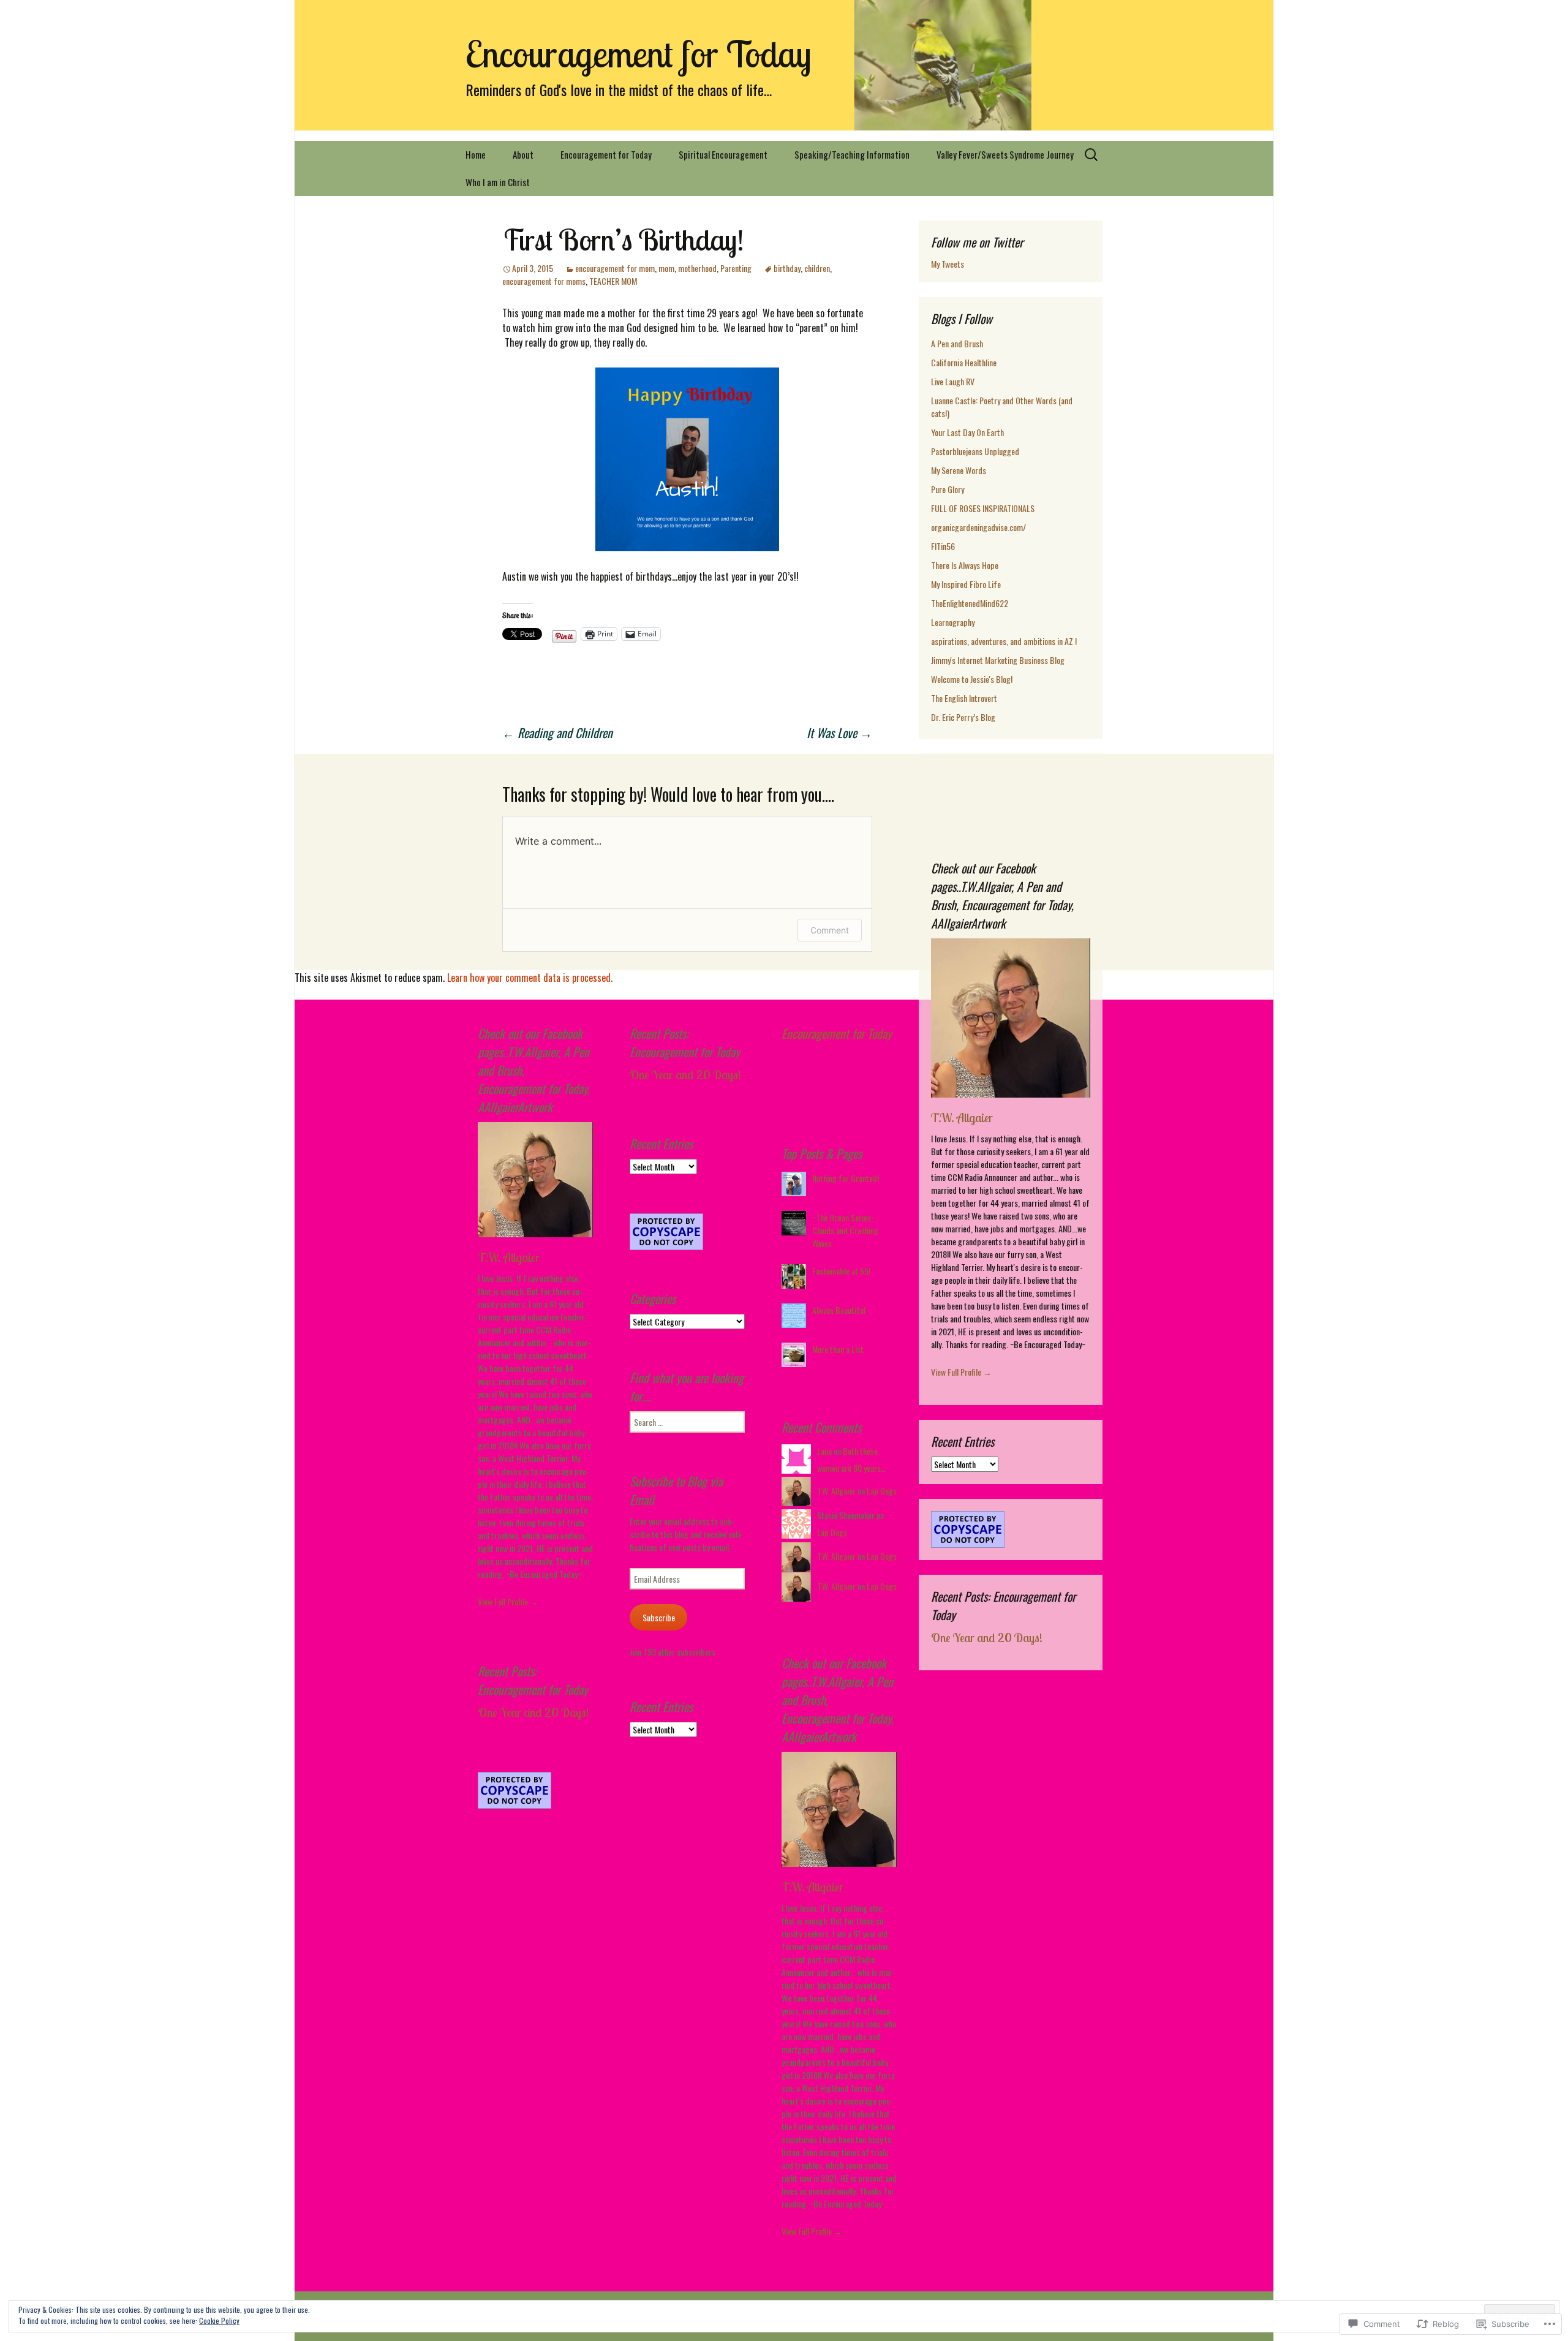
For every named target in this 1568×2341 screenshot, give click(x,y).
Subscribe (659, 1617)
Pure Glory (948, 489)
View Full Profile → (961, 1372)
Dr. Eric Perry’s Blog (963, 717)
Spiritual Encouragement (723, 154)
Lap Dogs (882, 1491)
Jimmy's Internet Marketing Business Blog (998, 660)
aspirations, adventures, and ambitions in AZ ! (1004, 641)
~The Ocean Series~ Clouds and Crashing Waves (845, 1230)
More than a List (838, 1349)
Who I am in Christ (498, 182)
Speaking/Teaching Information (852, 154)
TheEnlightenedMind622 (970, 603)
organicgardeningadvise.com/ (978, 527)
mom (666, 268)
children (817, 268)
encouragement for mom (615, 268)
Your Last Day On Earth (967, 432)
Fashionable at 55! (841, 1271)
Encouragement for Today (606, 154)
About (523, 154)
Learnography (953, 622)
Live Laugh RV (953, 381)
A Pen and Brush (957, 343)
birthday (787, 268)
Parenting (736, 268)
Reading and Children (557, 733)
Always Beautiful (839, 1310)
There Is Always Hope (965, 565)
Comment (830, 930)
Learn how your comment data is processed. (530, 978)
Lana (824, 1451)
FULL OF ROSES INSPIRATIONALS (983, 508)
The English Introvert (964, 698)
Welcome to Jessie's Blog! (972, 679)
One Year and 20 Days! (987, 1638)
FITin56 (943, 546)
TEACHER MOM (613, 281)
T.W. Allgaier (962, 1118)
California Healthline (964, 362)
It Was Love (839, 733)
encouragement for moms (544, 281)
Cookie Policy (219, 2320)
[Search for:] (1092, 155)
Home (476, 154)
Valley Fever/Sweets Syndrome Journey (1005, 154)
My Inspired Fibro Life (966, 584)
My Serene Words (959, 470)
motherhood (697, 268)
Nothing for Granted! (846, 1178)
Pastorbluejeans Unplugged (975, 451)
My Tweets (948, 264)
